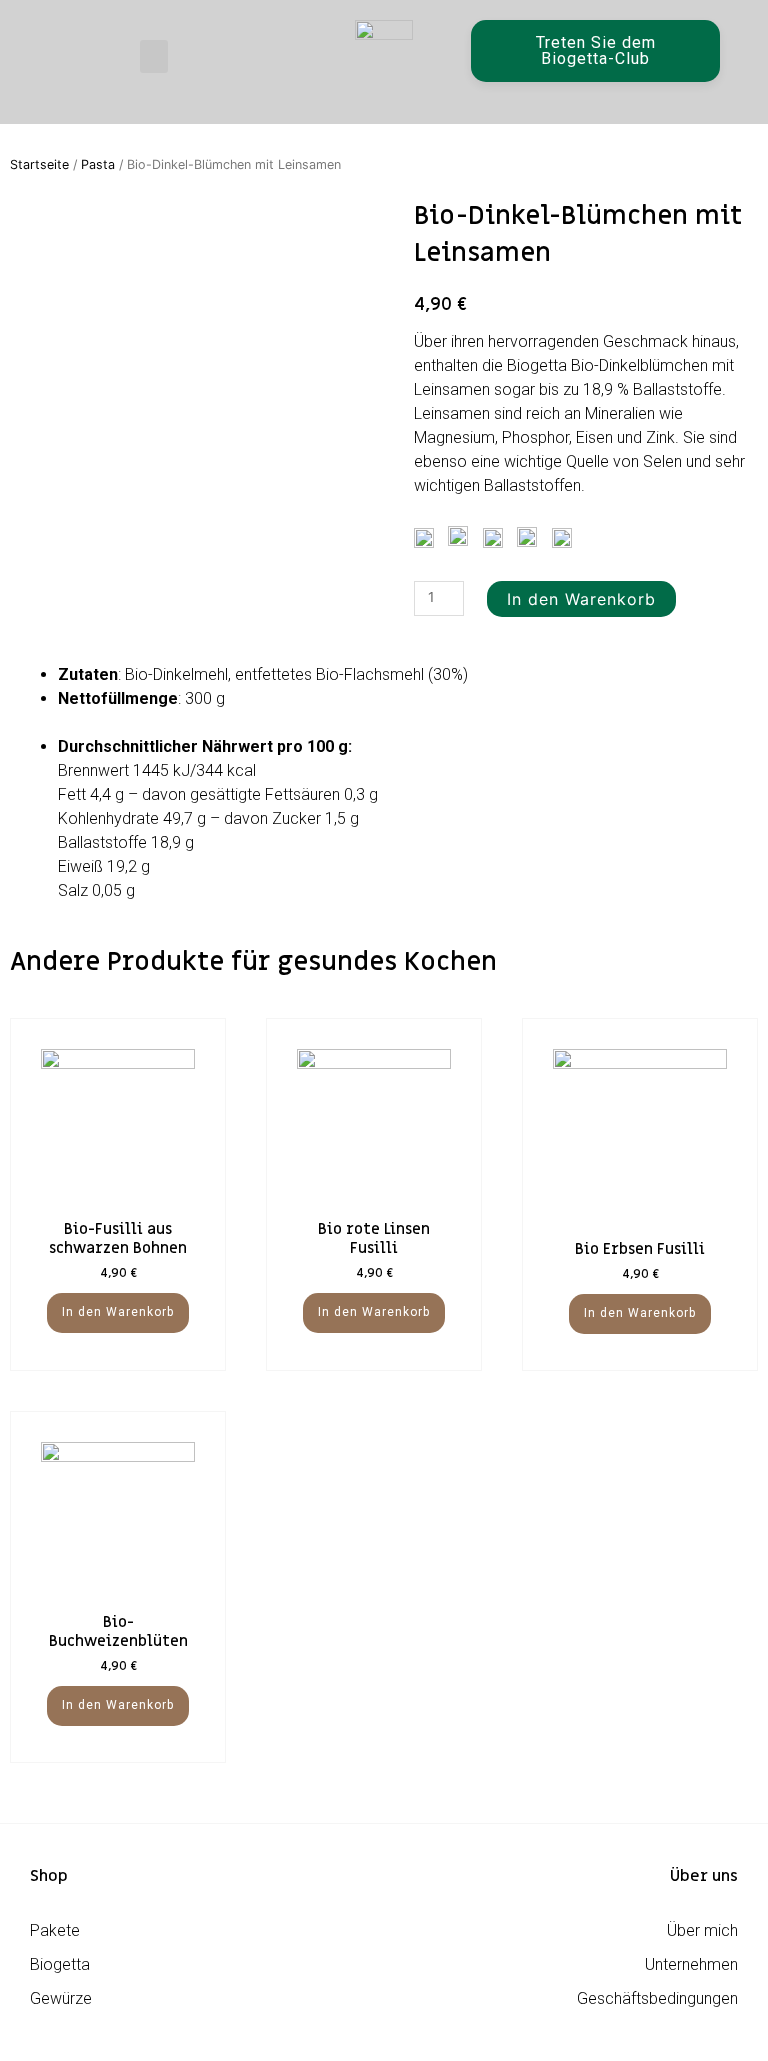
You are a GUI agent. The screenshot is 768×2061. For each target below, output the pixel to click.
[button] (154, 56)
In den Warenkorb (581, 599)
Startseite (39, 164)
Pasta (98, 164)
